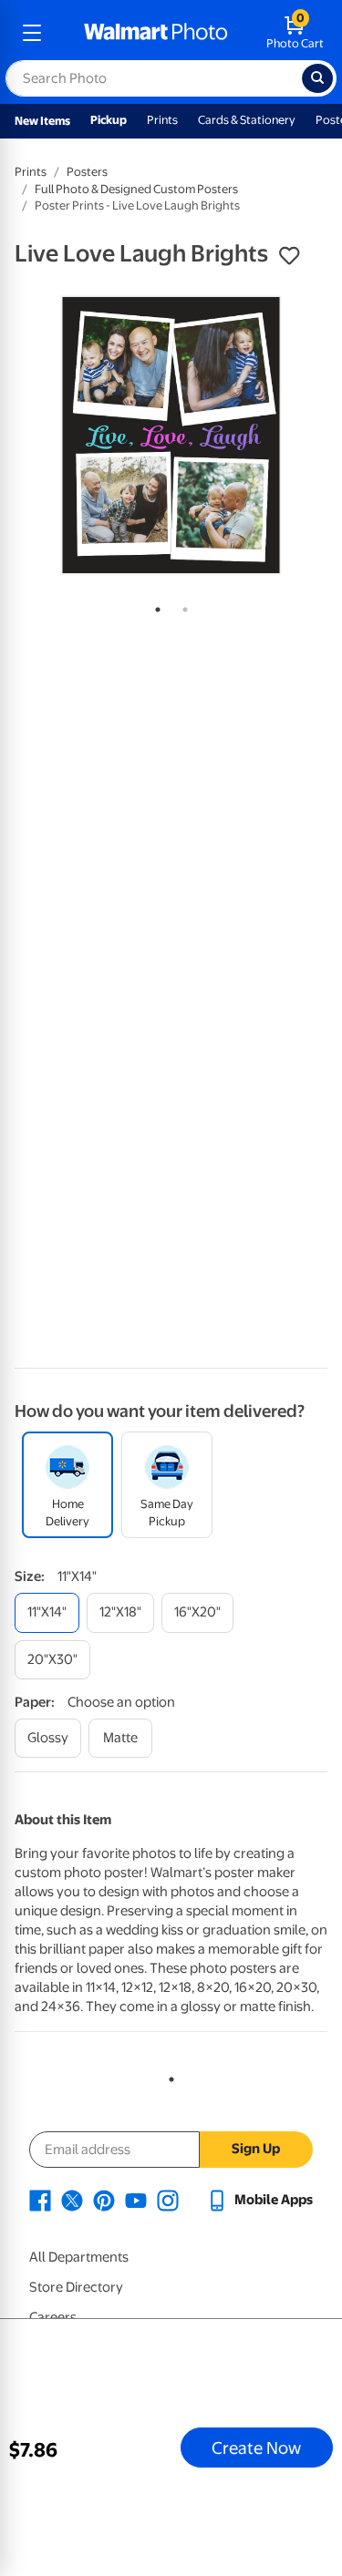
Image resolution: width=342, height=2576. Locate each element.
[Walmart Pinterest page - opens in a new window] (104, 2200)
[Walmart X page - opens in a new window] (72, 2200)
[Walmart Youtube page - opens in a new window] (136, 2200)
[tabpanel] (171, 435)
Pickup (109, 120)
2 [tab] (181, 606)
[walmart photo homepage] (156, 33)
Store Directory (76, 2287)
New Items (42, 121)
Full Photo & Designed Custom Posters (136, 189)
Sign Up (256, 2149)
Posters (87, 172)
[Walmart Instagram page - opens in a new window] (168, 2200)
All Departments (79, 2257)
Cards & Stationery (247, 120)
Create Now (256, 2448)
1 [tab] (154, 606)
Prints (162, 120)
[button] (289, 256)
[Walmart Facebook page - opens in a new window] (40, 2200)
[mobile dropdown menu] (32, 33)
